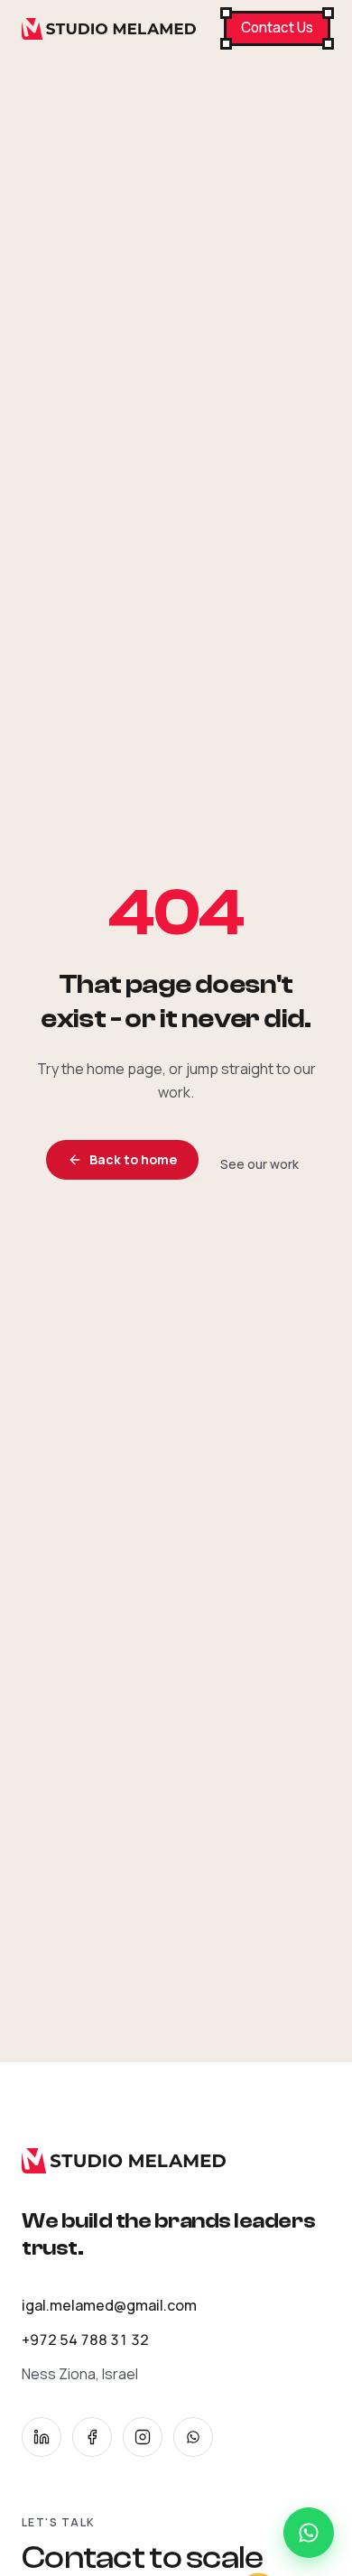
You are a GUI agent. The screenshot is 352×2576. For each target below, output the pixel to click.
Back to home (133, 1159)
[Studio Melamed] (109, 29)
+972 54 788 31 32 (85, 2340)
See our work (259, 1164)
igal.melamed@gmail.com (109, 2305)
